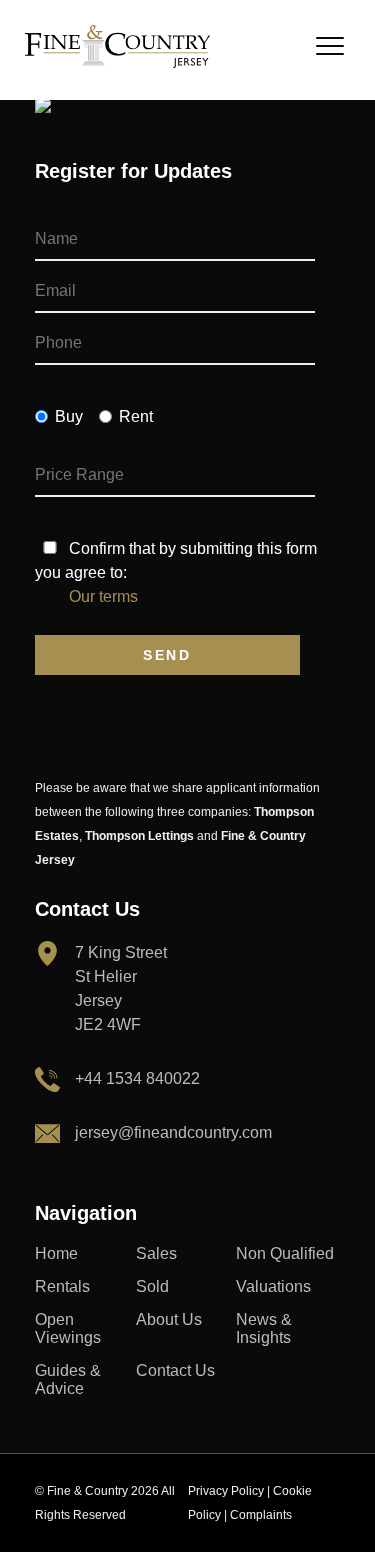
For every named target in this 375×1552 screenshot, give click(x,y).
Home (56, 1253)
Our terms (103, 596)
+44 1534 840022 (137, 1078)
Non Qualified (285, 1253)
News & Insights (264, 1328)
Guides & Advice (68, 1379)
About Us (169, 1319)
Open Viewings (68, 1328)
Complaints (261, 1515)
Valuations (273, 1286)
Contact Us (175, 1370)
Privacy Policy (226, 1491)
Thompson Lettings (139, 836)
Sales (156, 1253)
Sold (152, 1286)
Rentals (62, 1286)
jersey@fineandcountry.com (173, 1132)
